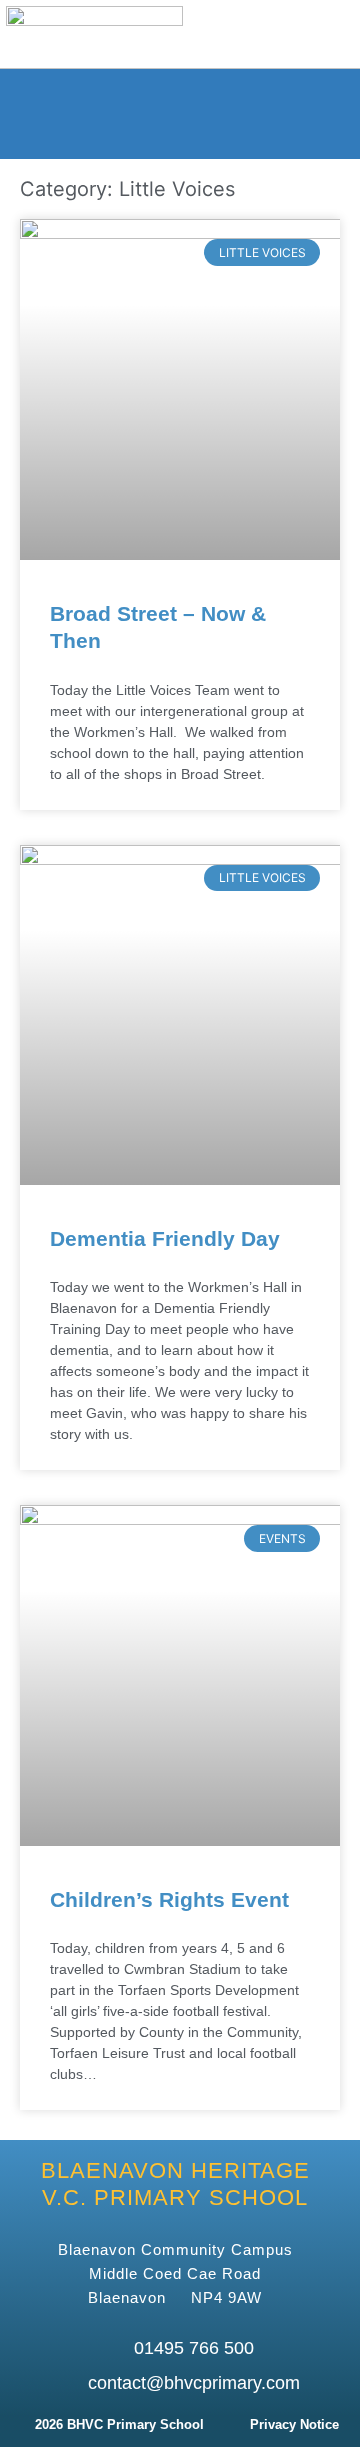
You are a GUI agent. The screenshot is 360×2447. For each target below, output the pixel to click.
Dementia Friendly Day (165, 1238)
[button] (267, 34)
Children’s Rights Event (169, 1899)
